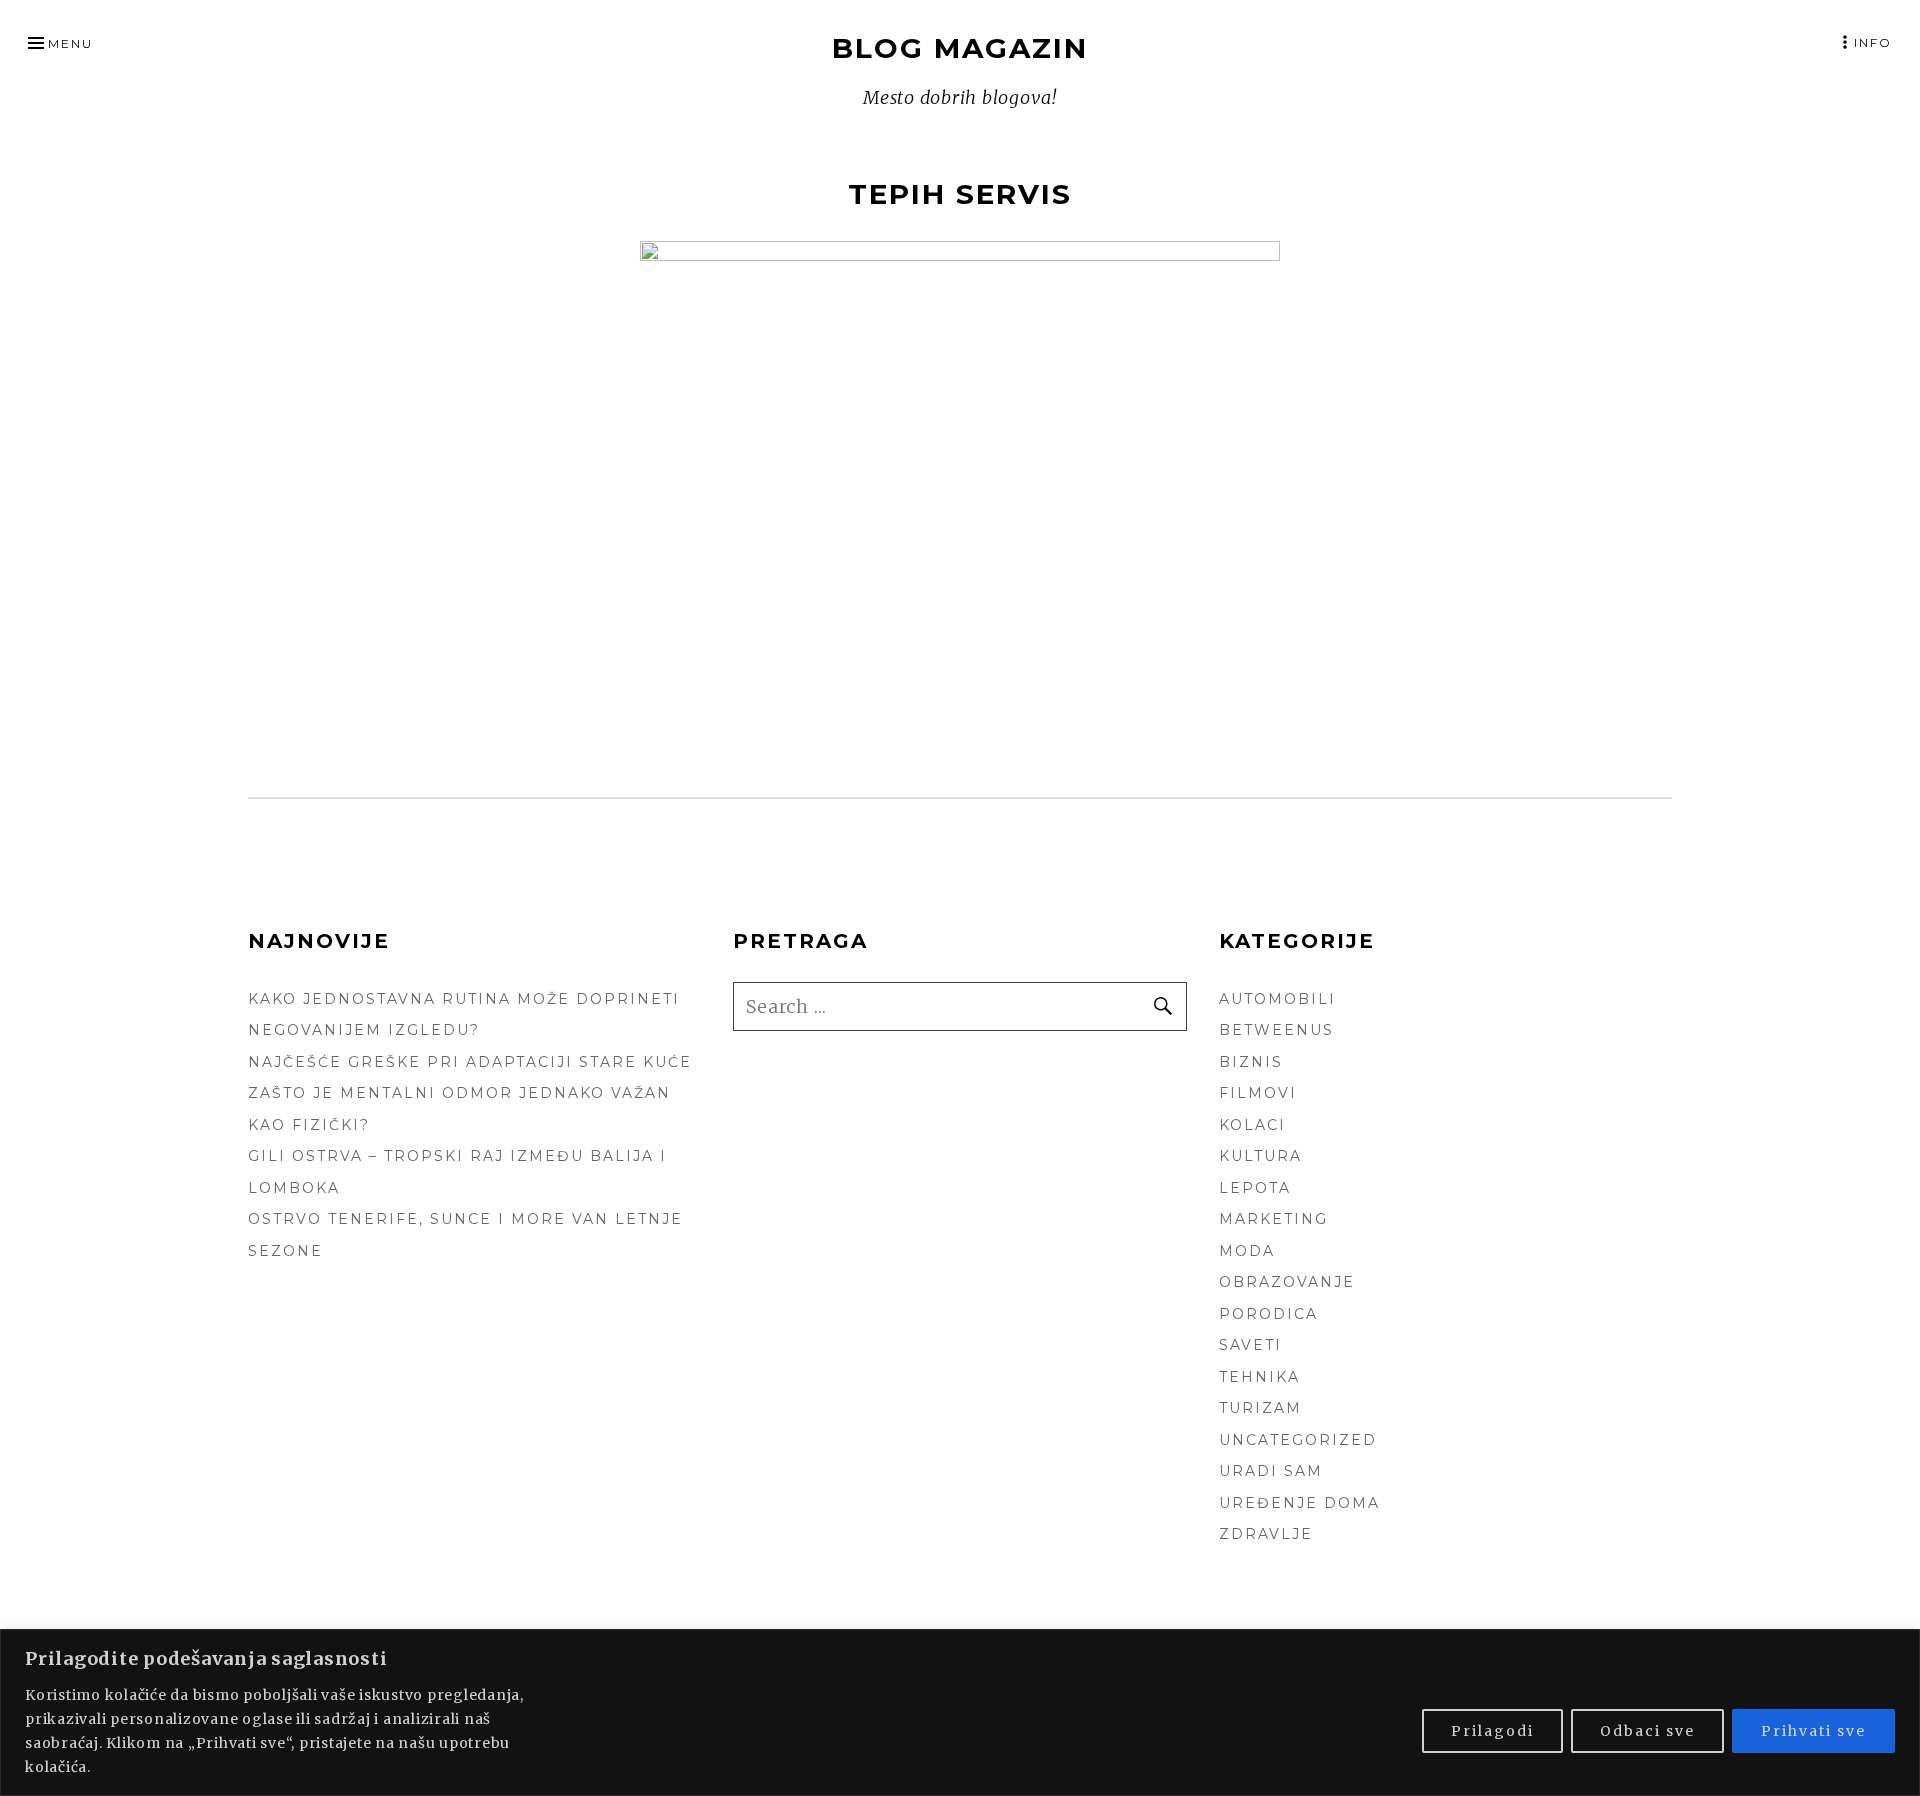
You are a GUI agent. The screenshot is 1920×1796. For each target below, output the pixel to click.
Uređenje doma (1299, 1503)
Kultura (1260, 1156)
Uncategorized (1298, 1440)
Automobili (1277, 999)
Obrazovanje (1287, 1282)
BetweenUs (1276, 1030)
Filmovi (1258, 1093)
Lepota (1255, 1188)
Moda (1247, 1251)
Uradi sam (1271, 1471)
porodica (1268, 1314)
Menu (70, 43)
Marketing (1273, 1219)
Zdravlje (1266, 1534)
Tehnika (1259, 1377)
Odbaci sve (1647, 1731)
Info (1873, 42)
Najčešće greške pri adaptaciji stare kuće (470, 1062)
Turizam (1260, 1408)
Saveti (1250, 1345)
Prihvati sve (1813, 1731)
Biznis (1251, 1062)
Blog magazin (960, 48)
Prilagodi (1492, 1731)
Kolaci (1252, 1125)
